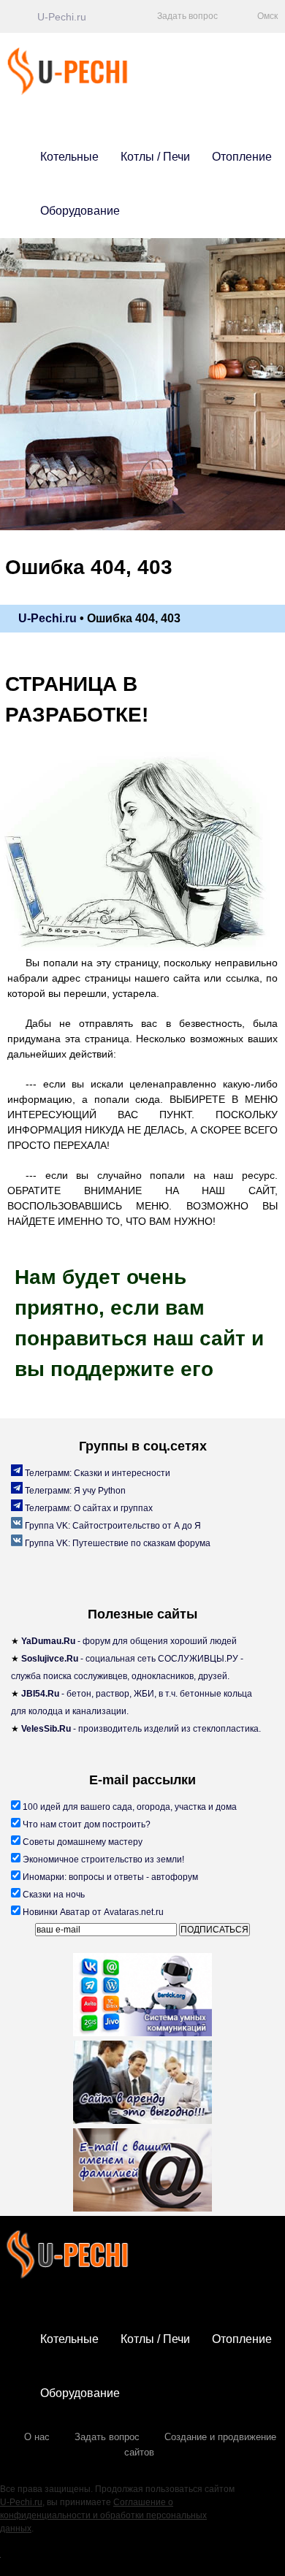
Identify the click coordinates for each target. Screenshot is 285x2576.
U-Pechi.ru (21, 2502)
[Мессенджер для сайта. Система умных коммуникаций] (142, 1997)
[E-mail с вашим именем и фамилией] (142, 2172)
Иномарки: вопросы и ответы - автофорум (109, 1877)
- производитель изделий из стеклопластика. (141, 1729)
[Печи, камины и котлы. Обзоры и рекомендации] (90, 92)
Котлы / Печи (155, 157)
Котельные (69, 157)
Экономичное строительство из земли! (102, 1860)
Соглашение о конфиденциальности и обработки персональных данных (103, 2515)
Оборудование (80, 211)
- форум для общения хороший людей (129, 1641)
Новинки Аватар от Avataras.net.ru (92, 1912)
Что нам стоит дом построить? (85, 1824)
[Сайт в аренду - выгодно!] (142, 2084)
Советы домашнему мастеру (81, 1842)
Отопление (242, 157)
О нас (37, 2437)
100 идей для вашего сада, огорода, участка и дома (129, 1807)
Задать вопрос (107, 2437)
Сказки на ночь (53, 1895)
